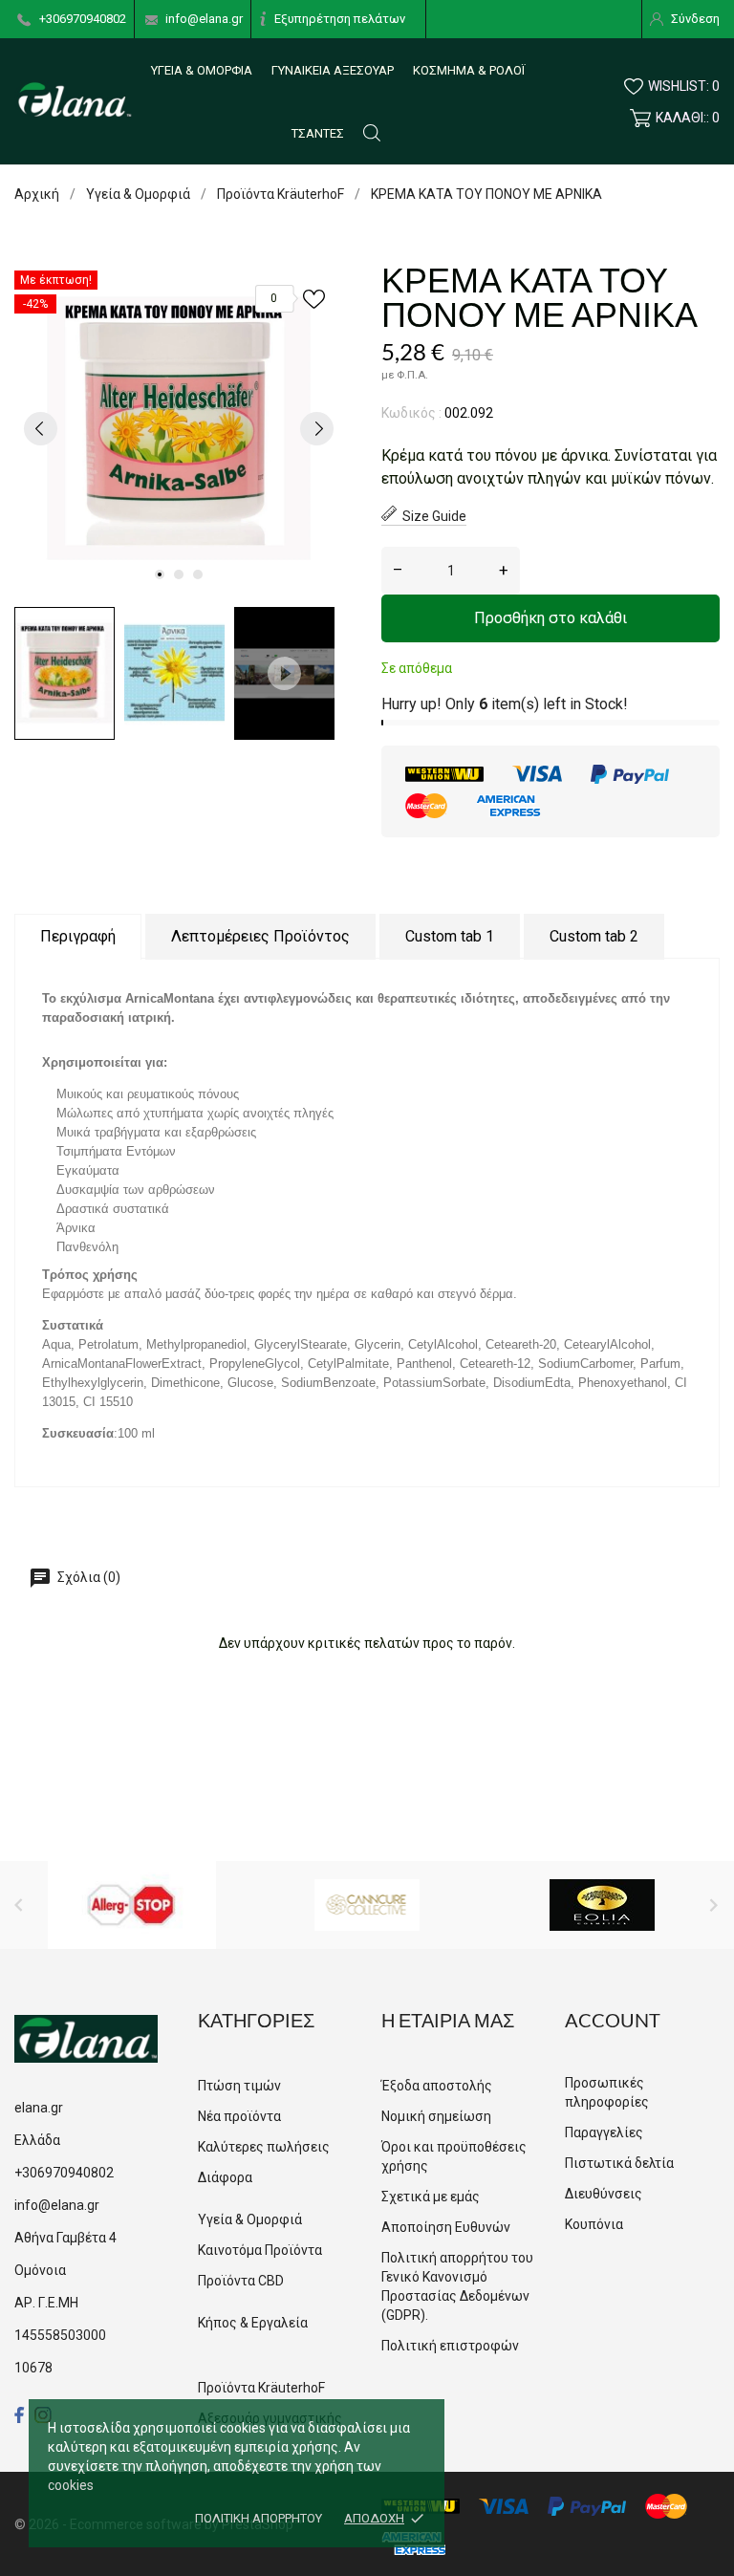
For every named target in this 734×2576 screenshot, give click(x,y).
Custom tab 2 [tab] (594, 936)
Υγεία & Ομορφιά (202, 70)
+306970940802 (83, 19)
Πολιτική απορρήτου (259, 2518)
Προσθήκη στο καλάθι (550, 618)
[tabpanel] (179, 428)
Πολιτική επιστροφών (450, 2346)
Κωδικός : (411, 413)
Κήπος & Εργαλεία (253, 2323)
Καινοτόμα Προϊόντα (260, 2250)
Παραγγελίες (604, 2132)
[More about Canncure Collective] (367, 1905)
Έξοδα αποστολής (437, 2086)
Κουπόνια (594, 2224)
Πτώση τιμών (239, 2086)
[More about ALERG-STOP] (131, 1905)
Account (613, 2020)
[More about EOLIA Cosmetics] (602, 1905)
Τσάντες (318, 133)
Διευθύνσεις (604, 2194)
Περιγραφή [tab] (78, 936)
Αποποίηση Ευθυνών (446, 2227)
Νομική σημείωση (436, 2116)
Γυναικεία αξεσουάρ (333, 70)
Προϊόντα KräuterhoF (261, 2388)
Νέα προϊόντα (239, 2116)
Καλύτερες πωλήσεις (264, 2147)
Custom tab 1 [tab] (450, 936)
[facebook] (20, 2415)
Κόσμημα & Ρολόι (469, 70)
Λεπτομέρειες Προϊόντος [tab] (260, 936)
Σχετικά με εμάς (431, 2197)
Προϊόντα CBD (241, 2281)
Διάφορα (225, 2177)
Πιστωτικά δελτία (619, 2163)
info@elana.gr (204, 19)
